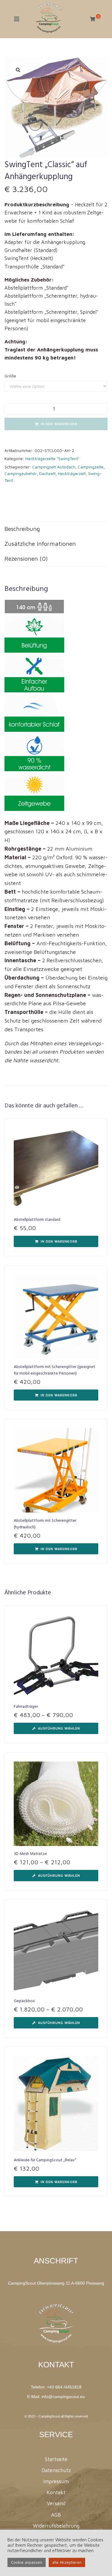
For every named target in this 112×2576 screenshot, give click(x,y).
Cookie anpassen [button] (27, 2562)
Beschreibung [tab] (22, 529)
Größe (10, 376)
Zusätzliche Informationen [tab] (40, 544)
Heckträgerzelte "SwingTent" (52, 458)
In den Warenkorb (59, 424)
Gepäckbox (24, 2001)
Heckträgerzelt (72, 473)
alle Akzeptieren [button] (67, 2562)
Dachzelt (47, 473)
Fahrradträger (26, 1707)
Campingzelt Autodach (54, 467)
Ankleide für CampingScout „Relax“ (45, 2160)
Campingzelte (91, 467)
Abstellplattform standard (37, 1220)
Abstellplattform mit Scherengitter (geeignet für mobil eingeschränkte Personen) (55, 1370)
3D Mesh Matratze (30, 1854)
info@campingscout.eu (63, 2397)
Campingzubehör (21, 473)
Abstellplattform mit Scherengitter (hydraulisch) (45, 1524)
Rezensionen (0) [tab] (26, 558)
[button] (18, 70)
